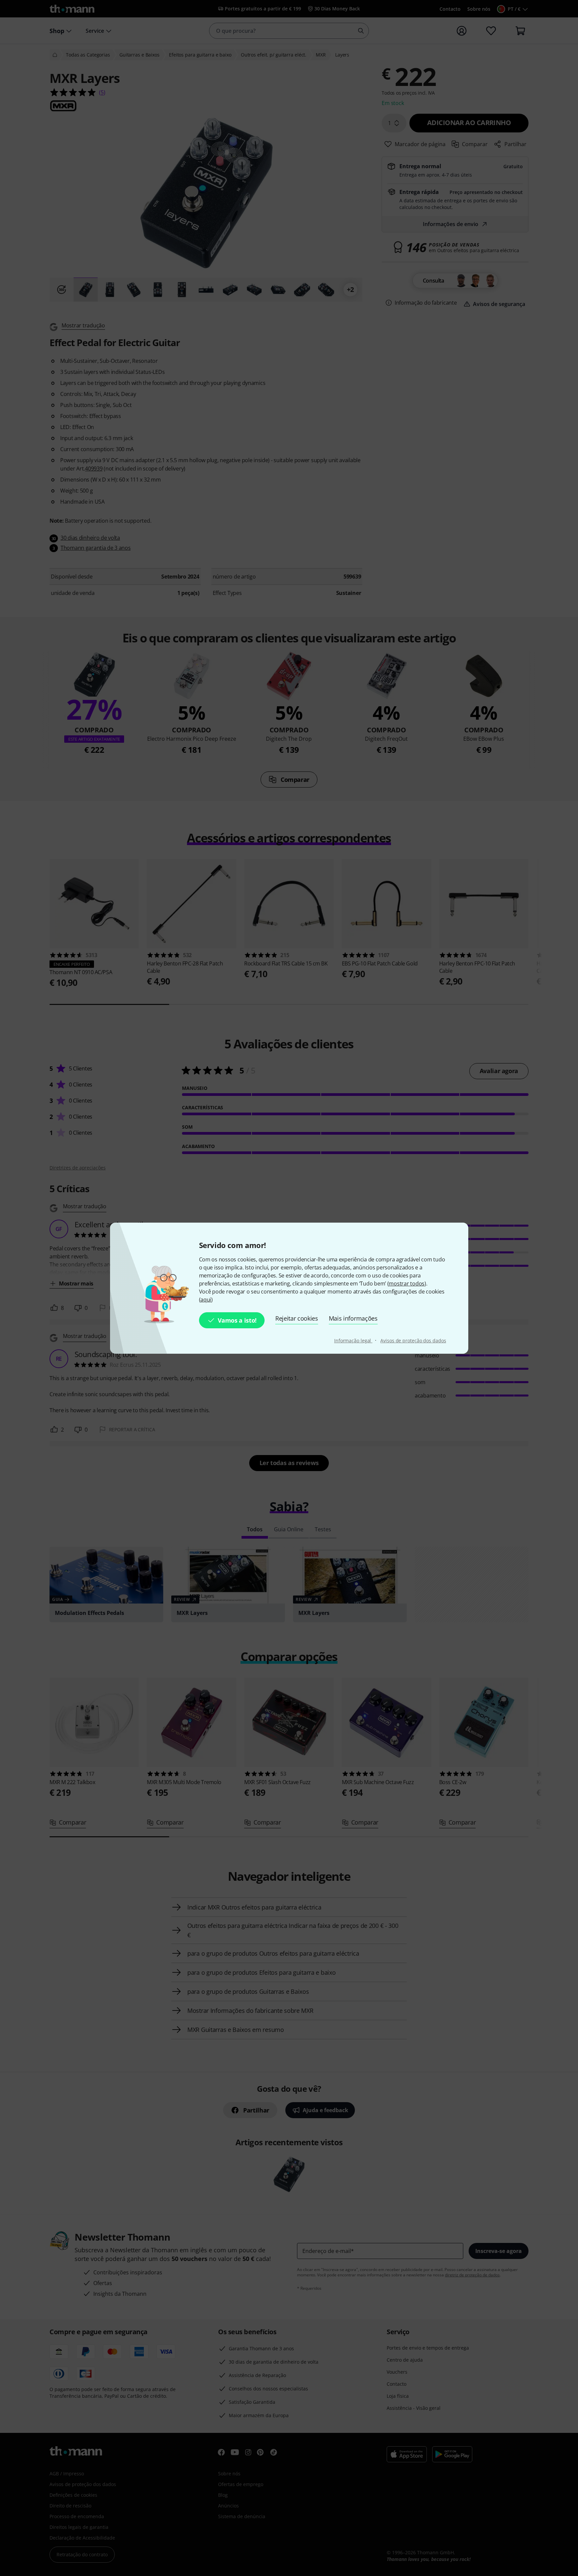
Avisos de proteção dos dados (413, 1341)
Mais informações (353, 1318)
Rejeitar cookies (297, 1318)
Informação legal (353, 1341)
